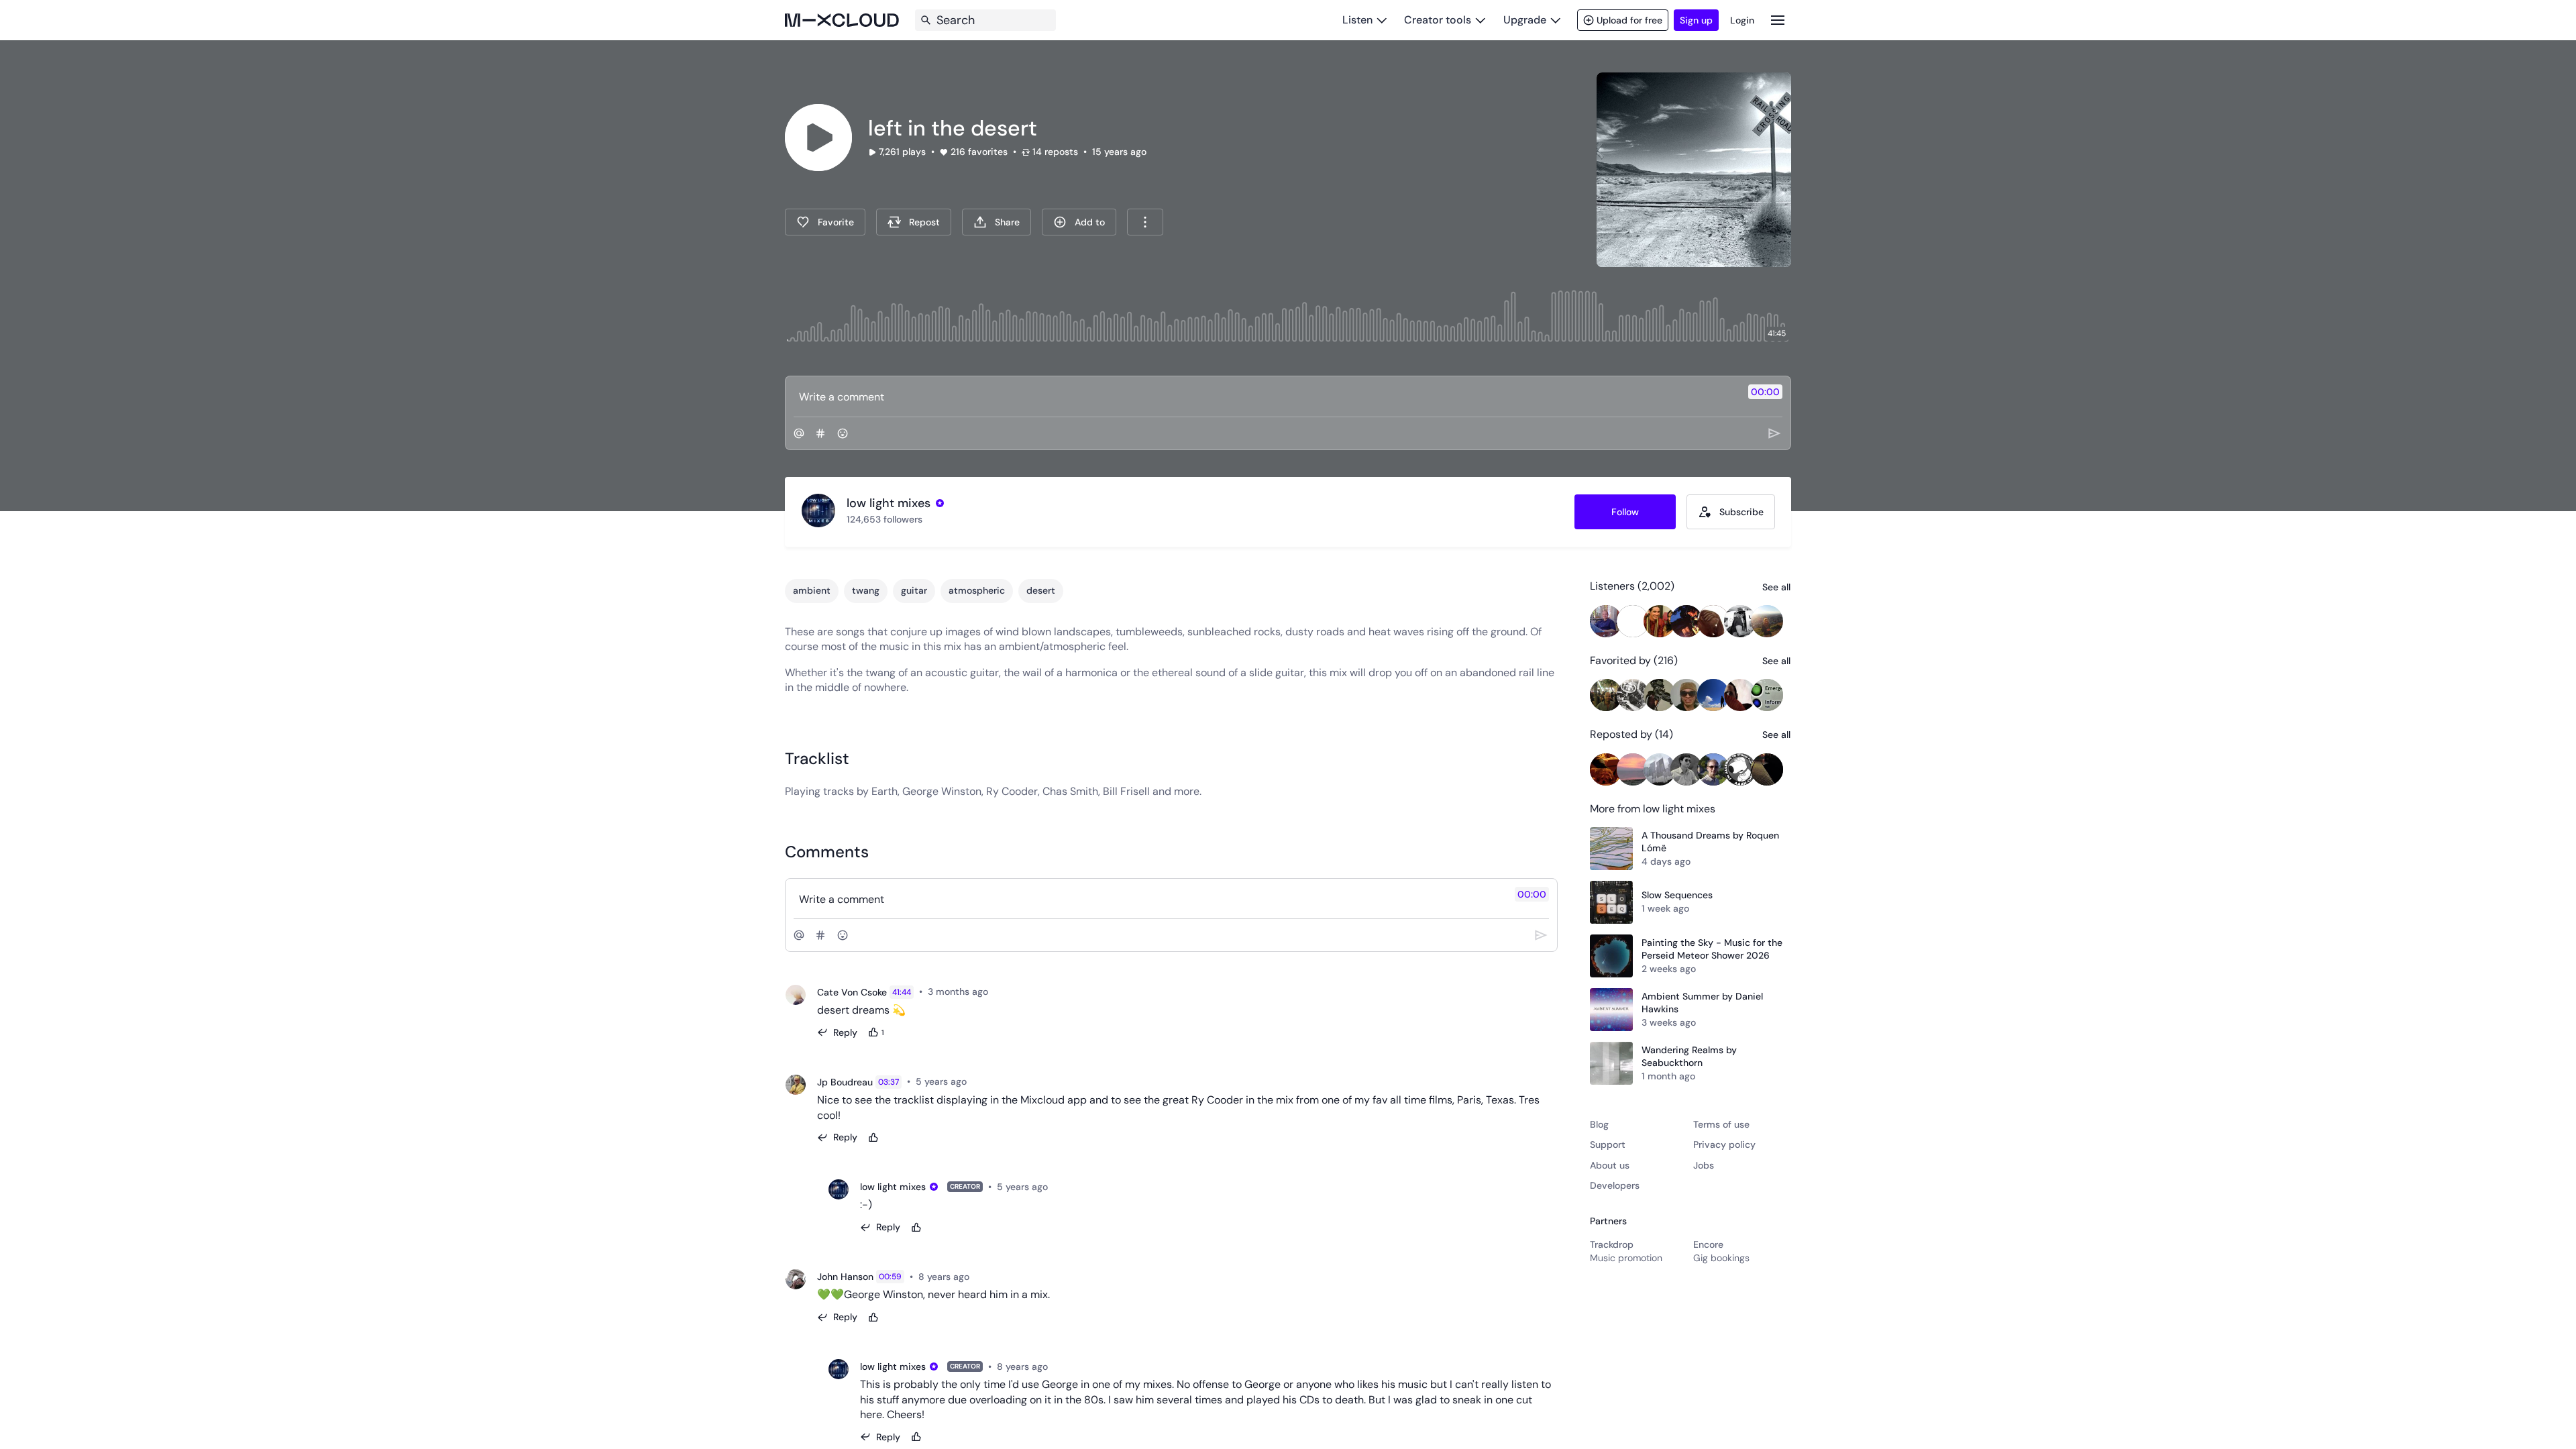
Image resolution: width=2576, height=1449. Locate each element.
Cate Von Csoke (852, 992)
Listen (1357, 20)
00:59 (890, 1277)
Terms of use (1721, 1124)
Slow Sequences (1677, 895)
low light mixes (893, 1187)
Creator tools (1438, 20)
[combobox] (1145, 222)
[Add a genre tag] (820, 433)
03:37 (889, 1082)
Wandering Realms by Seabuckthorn (1689, 1057)
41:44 (902, 992)
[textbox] (1266, 396)
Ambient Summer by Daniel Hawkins (1702, 1003)
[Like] (873, 1138)
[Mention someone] (799, 433)
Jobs (1704, 1165)
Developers (1615, 1185)
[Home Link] (842, 20)
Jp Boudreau (845, 1082)
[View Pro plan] (940, 503)
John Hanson (845, 1277)
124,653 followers (884, 519)
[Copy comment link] (996, 992)
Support (1608, 1144)
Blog (1599, 1124)
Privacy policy (1724, 1144)
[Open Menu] (1778, 20)
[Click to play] (818, 138)
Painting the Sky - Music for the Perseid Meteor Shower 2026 (1712, 949)
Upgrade (1525, 20)
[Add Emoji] (843, 433)
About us (1610, 1165)
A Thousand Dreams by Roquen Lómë (1710, 842)
